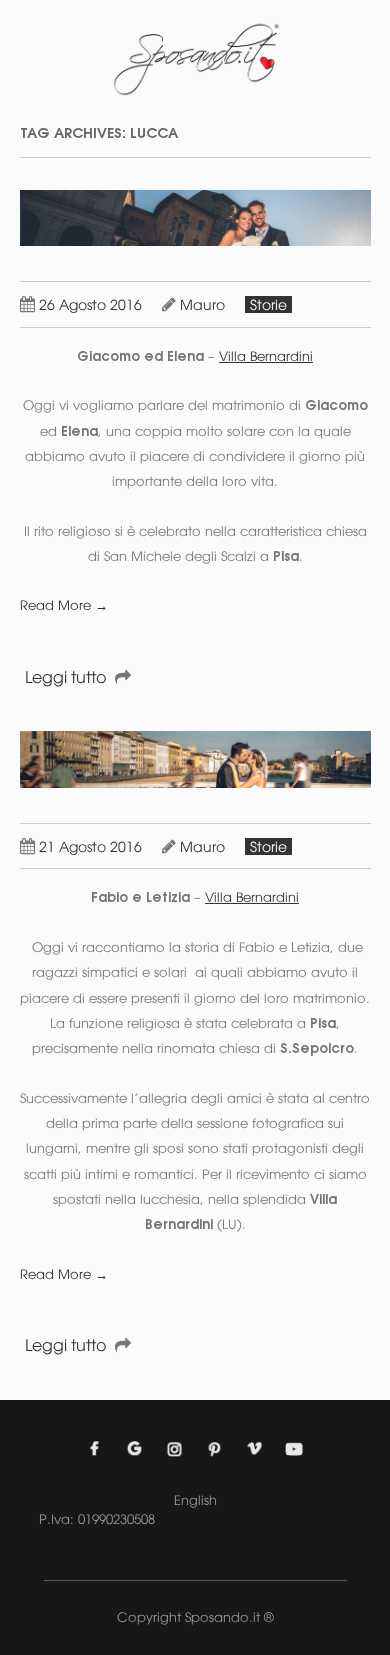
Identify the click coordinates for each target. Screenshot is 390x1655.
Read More (64, 605)
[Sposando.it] (195, 59)
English (195, 1500)
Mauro (202, 304)
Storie (268, 304)
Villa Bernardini (266, 356)
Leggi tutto (65, 677)
